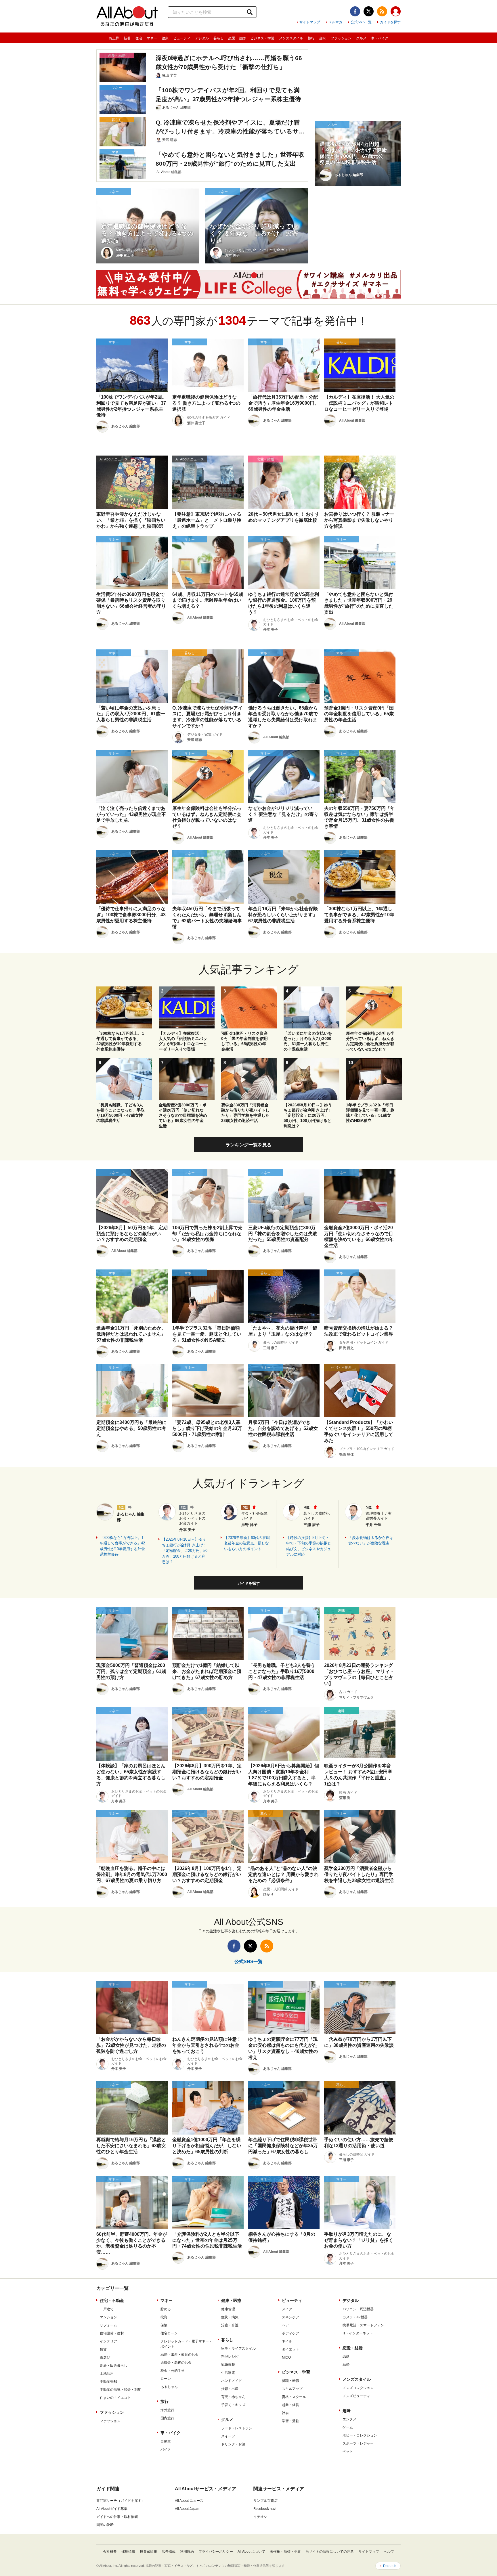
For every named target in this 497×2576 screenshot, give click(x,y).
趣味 (323, 38)
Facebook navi (265, 2509)
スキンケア (290, 2317)
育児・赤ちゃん (233, 2397)
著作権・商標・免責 (285, 2552)
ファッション (341, 38)
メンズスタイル (291, 38)
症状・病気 (230, 2317)
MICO (286, 2357)
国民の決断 (105, 2525)
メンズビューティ (356, 2396)
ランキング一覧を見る (248, 1145)
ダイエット (290, 2349)
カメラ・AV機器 (355, 2317)
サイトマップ (310, 22)
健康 (165, 38)
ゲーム (348, 2427)
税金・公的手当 (173, 2371)
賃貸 (103, 2349)
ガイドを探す (390, 22)
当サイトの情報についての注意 (330, 2552)
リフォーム (108, 2325)
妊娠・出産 (230, 2389)
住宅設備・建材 (112, 2333)
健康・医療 (231, 2300)
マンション (108, 2317)
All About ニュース (189, 2501)
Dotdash (390, 2566)
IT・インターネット (358, 2333)
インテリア (108, 2341)
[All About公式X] (369, 11)
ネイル (287, 2341)
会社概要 (110, 2552)
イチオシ (260, 2517)
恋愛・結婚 (237, 38)
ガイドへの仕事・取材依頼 (117, 2517)
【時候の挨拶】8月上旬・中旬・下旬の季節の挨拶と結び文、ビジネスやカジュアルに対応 (309, 1546)
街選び (105, 2357)
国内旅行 (167, 2418)
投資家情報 (148, 2552)
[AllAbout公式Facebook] (355, 11)
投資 (164, 2317)
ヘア (285, 2325)
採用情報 (128, 2552)
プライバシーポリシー (216, 2552)
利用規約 (187, 2552)
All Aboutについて (251, 2552)
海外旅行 (167, 2410)
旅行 (311, 38)
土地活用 (107, 2374)
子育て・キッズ (233, 2405)
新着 (127, 38)
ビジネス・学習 (262, 38)
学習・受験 (290, 2421)
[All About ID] (396, 12)
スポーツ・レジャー (358, 2443)
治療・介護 (230, 2325)
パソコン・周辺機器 (358, 2309)
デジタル (202, 38)
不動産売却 (108, 2382)
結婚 (346, 2365)
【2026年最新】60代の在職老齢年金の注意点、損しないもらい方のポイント (247, 1543)
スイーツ (228, 2436)
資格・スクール (294, 2397)
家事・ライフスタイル (238, 2349)
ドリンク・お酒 (233, 2444)
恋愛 (346, 2357)
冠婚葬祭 (228, 2365)
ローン (166, 2379)
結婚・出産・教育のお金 (179, 2355)
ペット (348, 2451)
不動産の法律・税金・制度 (121, 2390)
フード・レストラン (237, 2428)
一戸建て (107, 2309)
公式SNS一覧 (361, 22)
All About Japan (187, 2509)
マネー (152, 38)
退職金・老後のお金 (176, 2363)
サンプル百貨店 (265, 2501)
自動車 (166, 2441)
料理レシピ (230, 2357)
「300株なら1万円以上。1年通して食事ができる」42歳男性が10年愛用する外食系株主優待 (122, 1546)
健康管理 (228, 2309)
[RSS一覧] (382, 11)
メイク (287, 2309)
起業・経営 (290, 2405)
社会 (285, 2413)
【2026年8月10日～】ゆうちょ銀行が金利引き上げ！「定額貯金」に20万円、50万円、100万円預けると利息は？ (185, 1551)
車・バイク (380, 38)
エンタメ (349, 2419)
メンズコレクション (358, 2388)
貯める (166, 2309)
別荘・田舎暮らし (114, 2365)
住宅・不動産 (112, 2300)
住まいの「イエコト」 (117, 2398)
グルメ (361, 38)
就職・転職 (290, 2381)
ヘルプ (389, 2552)
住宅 (139, 38)
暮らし (219, 38)
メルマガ (335, 22)
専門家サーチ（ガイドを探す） (121, 2501)
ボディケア (290, 2333)
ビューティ (182, 38)
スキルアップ (292, 2389)
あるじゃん (169, 2387)
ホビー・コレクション (360, 2435)
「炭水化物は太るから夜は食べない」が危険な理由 (371, 1541)
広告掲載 (169, 2552)
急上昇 (114, 38)
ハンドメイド (232, 2381)
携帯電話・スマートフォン (363, 2325)
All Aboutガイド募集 (112, 2509)
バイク (166, 2449)
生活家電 (228, 2373)
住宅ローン (169, 2333)
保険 (164, 2325)
